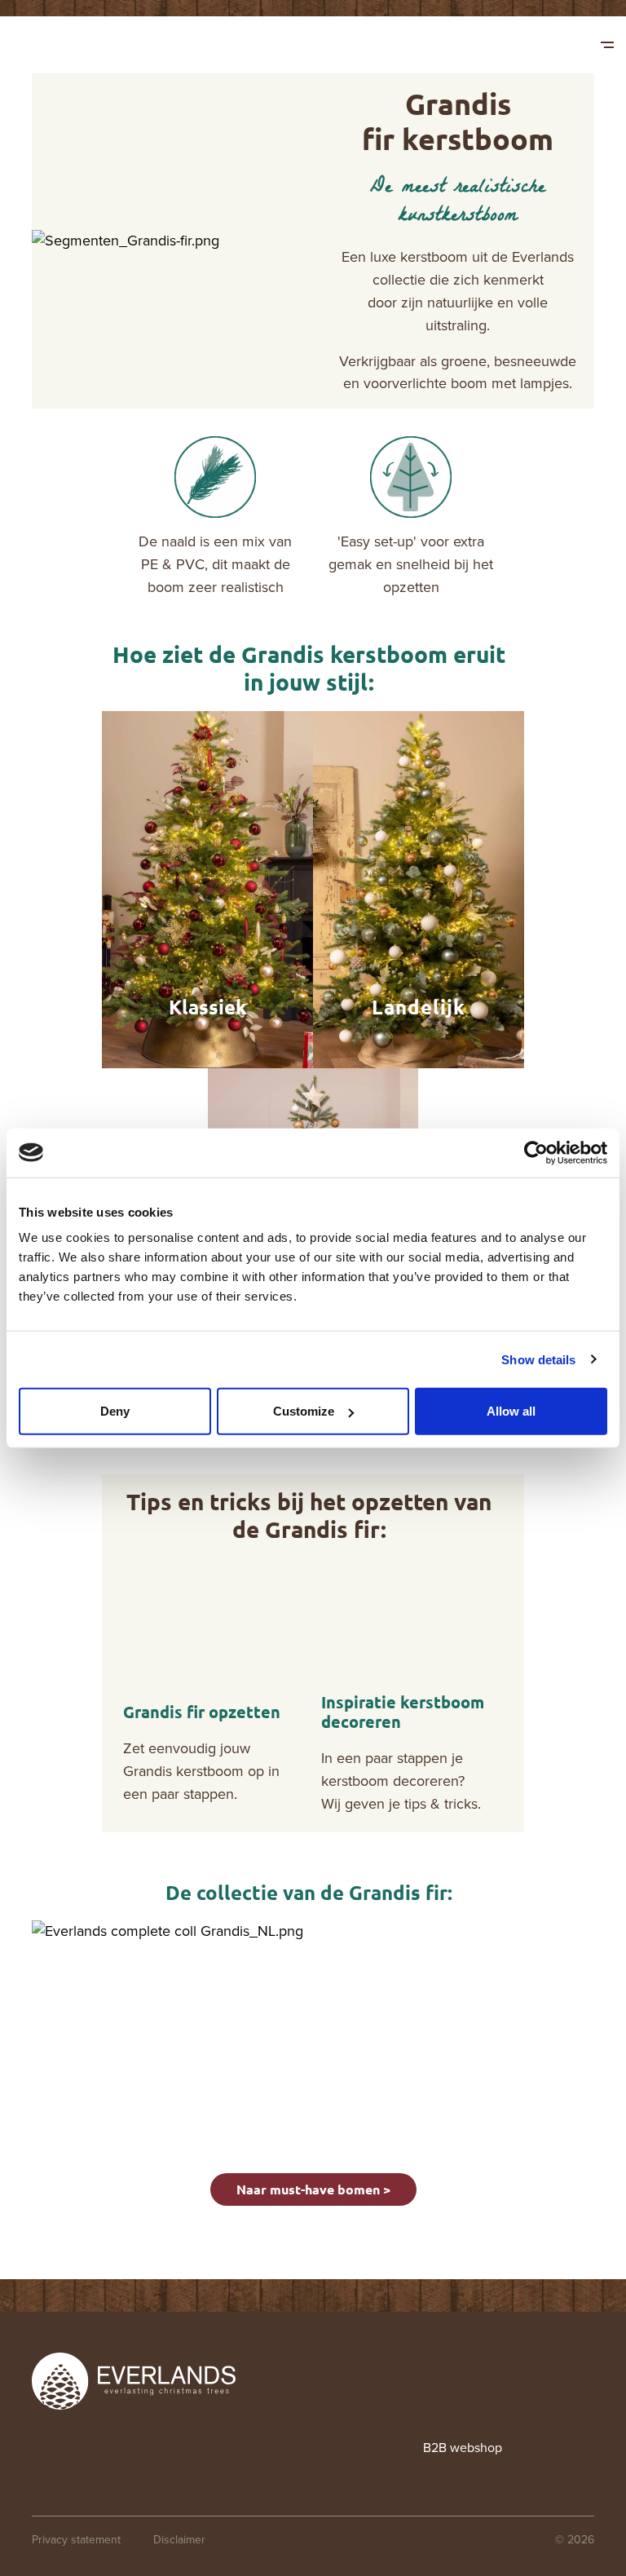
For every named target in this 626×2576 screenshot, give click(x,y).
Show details (538, 1359)
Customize (304, 1411)
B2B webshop (463, 2448)
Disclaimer (179, 2540)
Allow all (511, 1411)
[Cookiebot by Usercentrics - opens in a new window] (536, 1152)
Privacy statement (76, 2540)
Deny (115, 1411)
